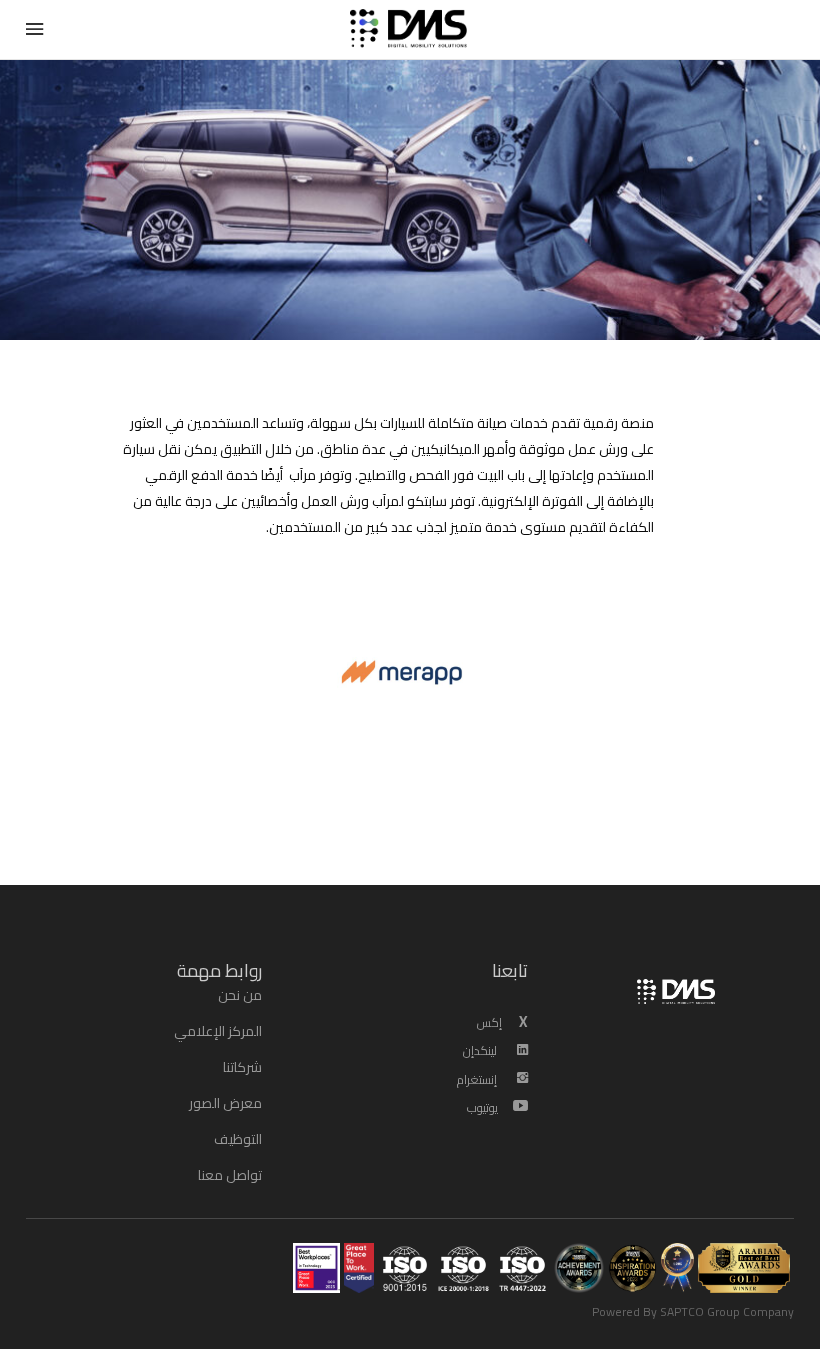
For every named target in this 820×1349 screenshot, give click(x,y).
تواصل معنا (230, 1175)
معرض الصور (225, 1103)
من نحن (240, 995)
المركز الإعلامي (218, 1031)
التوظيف (238, 1139)
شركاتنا (242, 1067)
